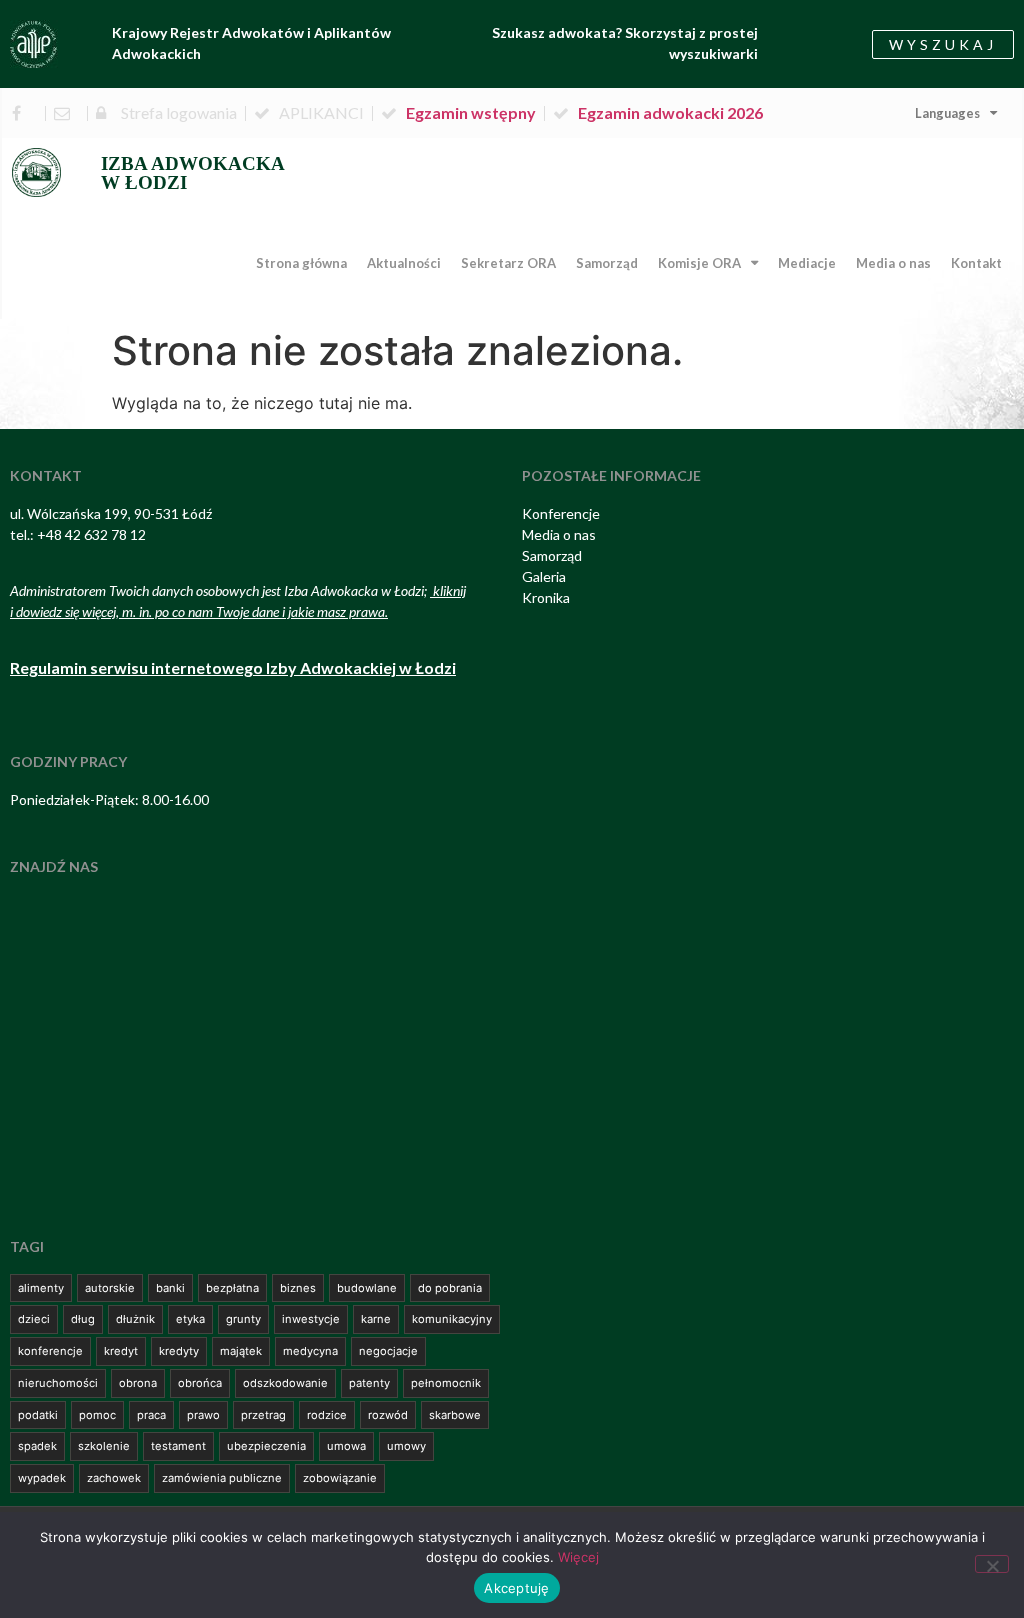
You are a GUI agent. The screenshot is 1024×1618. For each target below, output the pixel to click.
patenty (369, 1383)
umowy (406, 1446)
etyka (190, 1319)
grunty (243, 1319)
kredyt (121, 1351)
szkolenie (104, 1446)
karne (376, 1319)
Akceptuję (516, 1588)
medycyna (310, 1351)
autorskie (110, 1288)
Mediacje (807, 263)
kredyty (179, 1351)
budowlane (367, 1288)
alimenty (41, 1288)
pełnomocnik (446, 1383)
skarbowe (455, 1415)
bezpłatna (232, 1288)
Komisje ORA (699, 263)
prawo (203, 1415)
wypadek (42, 1478)
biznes (298, 1288)
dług (83, 1319)
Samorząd (607, 263)
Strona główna (301, 263)
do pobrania (450, 1288)
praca (151, 1415)
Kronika (546, 597)
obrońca (200, 1383)
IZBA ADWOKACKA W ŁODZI (193, 173)
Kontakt (976, 263)
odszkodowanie (285, 1383)
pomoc (97, 1415)
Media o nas (893, 263)
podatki (38, 1415)
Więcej (578, 1557)
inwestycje (311, 1319)
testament (178, 1446)
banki (170, 1288)
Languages (947, 113)
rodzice (327, 1415)
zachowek (114, 1478)
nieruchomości (58, 1383)
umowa (346, 1446)
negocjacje (388, 1351)
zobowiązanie (340, 1478)
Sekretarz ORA (508, 263)
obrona (138, 1383)
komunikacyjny (452, 1319)
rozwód (388, 1415)
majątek (241, 1351)
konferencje (50, 1351)
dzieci (34, 1319)
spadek (37, 1446)
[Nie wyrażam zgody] (992, 1564)
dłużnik (135, 1319)
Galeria (544, 576)
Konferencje (561, 513)
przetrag (263, 1415)
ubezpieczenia (266, 1446)
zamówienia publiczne (222, 1478)
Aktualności (404, 263)
